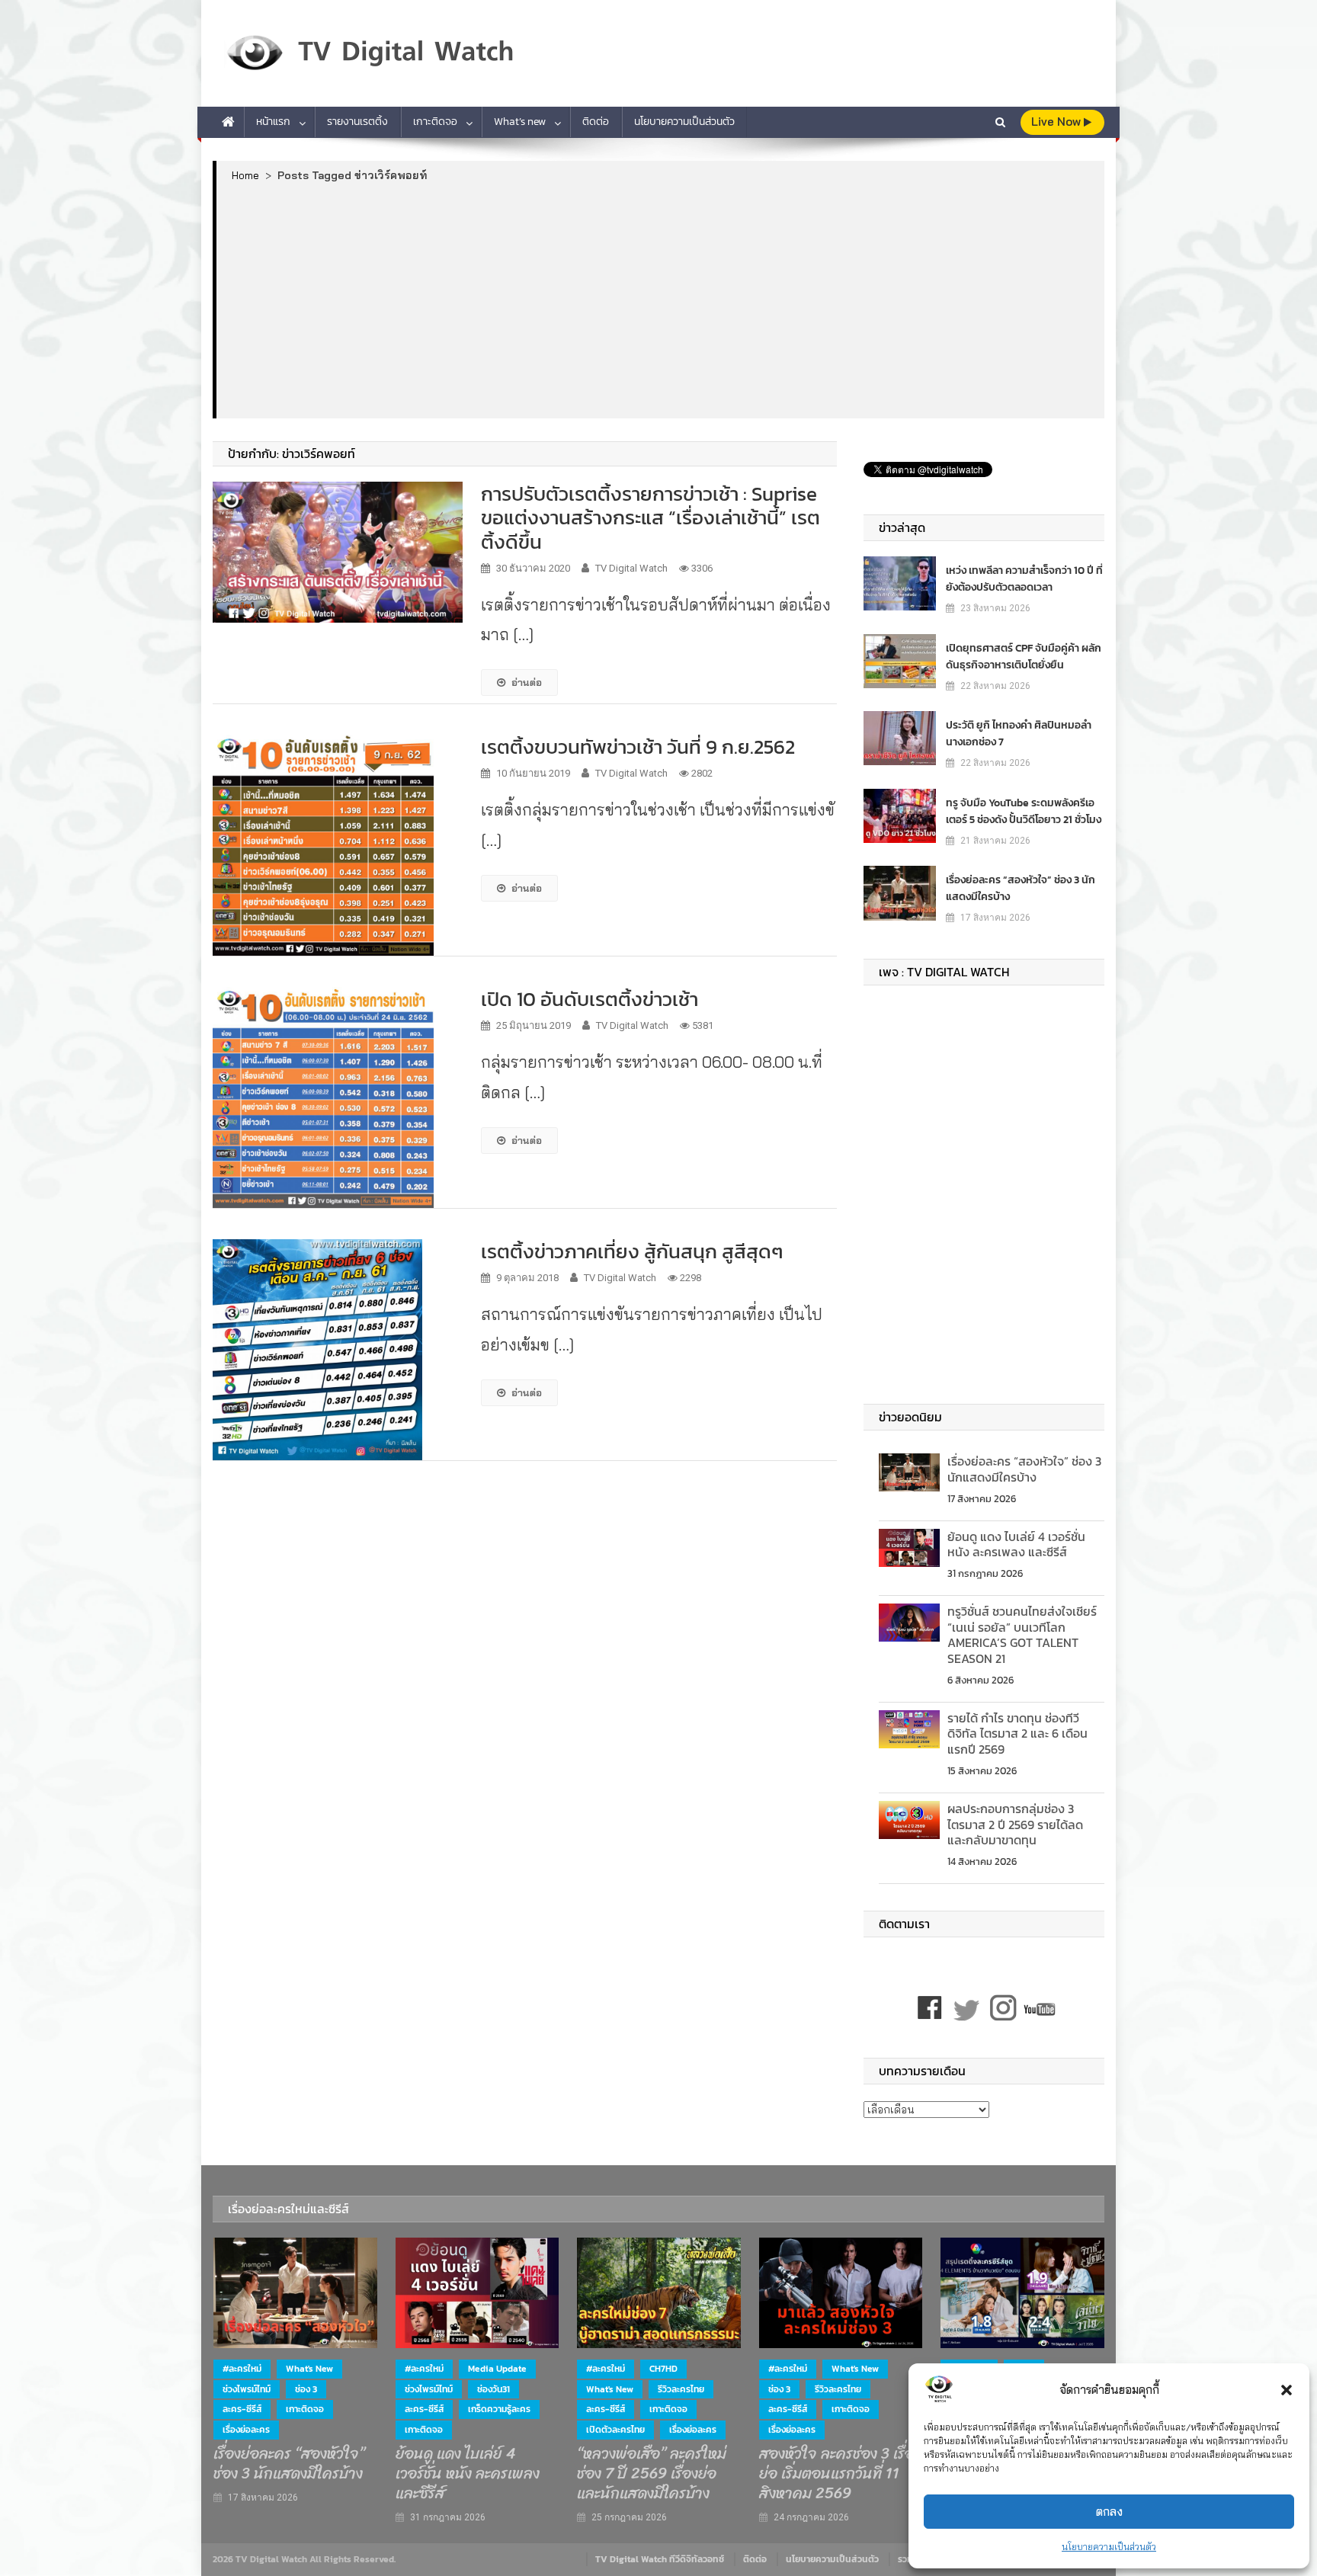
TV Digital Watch (631, 568)
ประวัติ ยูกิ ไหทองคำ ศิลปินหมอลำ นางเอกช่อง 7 (1019, 734)
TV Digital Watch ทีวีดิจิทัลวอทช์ (660, 2559)
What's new (309, 2369)
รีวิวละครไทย (681, 2389)
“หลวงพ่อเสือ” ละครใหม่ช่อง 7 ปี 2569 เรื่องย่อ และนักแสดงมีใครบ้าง (652, 2474)
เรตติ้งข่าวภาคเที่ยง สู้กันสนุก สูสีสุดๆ (632, 1251)
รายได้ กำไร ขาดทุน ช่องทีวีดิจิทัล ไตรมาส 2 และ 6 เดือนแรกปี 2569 (1017, 1734)
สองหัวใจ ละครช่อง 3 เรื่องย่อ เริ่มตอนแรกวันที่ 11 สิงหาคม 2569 (840, 2474)
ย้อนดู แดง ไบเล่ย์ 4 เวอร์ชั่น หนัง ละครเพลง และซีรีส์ (1016, 1544)
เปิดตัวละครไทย (615, 2430)
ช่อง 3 (306, 2389)
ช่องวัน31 (493, 2389)
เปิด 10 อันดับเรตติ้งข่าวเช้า (590, 999)
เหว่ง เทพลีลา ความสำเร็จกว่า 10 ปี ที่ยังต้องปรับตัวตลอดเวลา (1024, 579)
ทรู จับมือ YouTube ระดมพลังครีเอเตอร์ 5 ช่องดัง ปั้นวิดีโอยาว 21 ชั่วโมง (1024, 811)
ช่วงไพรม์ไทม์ (247, 2389)
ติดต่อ (596, 122)
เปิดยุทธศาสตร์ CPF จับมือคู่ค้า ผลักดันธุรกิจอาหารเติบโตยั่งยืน (1024, 657)
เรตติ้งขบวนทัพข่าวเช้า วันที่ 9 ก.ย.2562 (638, 747)
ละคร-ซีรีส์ (242, 2409)
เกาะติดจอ (435, 122)
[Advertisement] (660, 300)
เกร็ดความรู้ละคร (499, 2409)
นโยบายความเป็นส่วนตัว (1109, 2547)
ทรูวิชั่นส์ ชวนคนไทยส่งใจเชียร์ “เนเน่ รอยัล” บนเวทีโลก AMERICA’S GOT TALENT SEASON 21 (1022, 1635)
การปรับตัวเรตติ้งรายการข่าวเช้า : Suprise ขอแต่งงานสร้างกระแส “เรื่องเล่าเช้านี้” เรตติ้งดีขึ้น (650, 517)
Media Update (497, 2369)
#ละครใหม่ (242, 2369)
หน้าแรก (273, 122)
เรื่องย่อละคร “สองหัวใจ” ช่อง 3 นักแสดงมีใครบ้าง (1021, 888)
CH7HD (663, 2369)
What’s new (520, 122)
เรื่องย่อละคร (246, 2430)
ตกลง (1109, 2512)
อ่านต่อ (527, 682)
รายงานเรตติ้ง (357, 122)
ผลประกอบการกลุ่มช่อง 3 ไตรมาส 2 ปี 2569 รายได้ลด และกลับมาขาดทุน (1015, 1825)
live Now (1057, 122)
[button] (1287, 2390)
